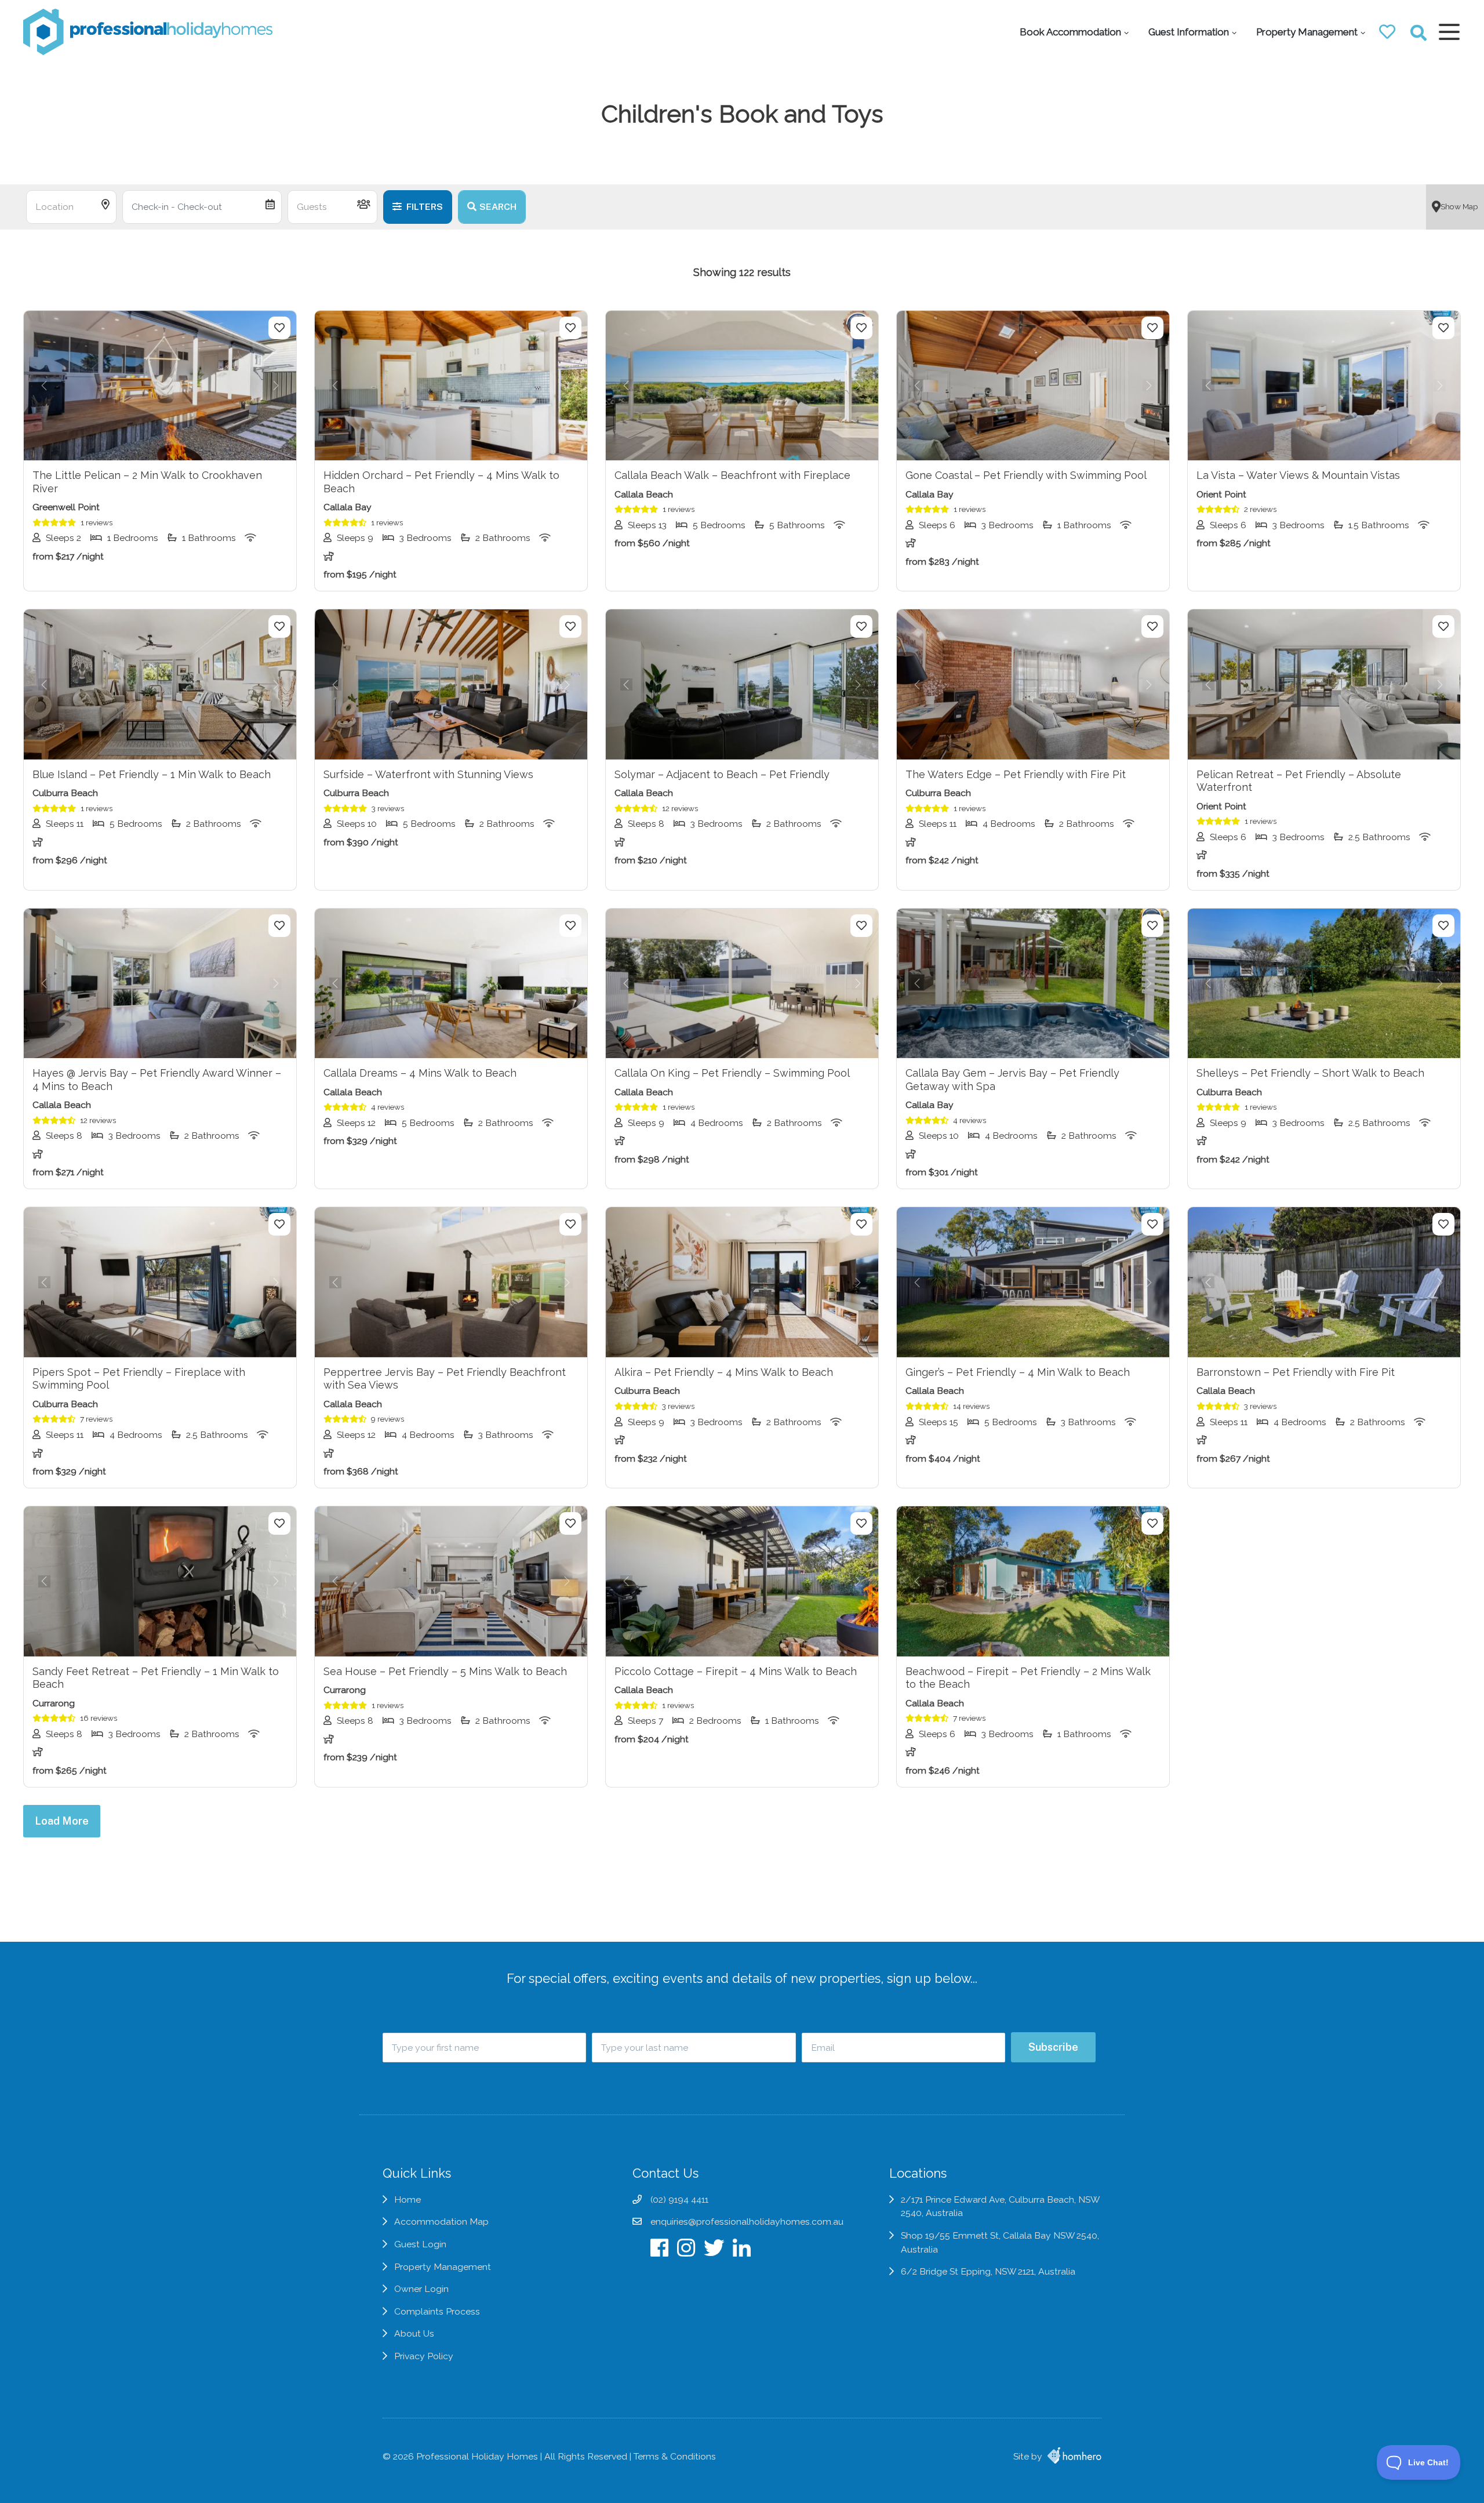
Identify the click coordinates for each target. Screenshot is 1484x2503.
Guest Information (1189, 32)
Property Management (1307, 32)
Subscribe (1053, 2047)
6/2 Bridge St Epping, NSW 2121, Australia (988, 2271)
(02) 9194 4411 (679, 2199)
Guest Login (420, 2244)
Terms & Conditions (675, 2456)
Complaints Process (437, 2311)
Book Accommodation (1070, 32)
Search (498, 207)
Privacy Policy (424, 2356)
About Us (414, 2333)
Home (408, 2199)
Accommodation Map (441, 2222)
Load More (62, 1821)
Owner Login (421, 2289)
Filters (424, 207)
